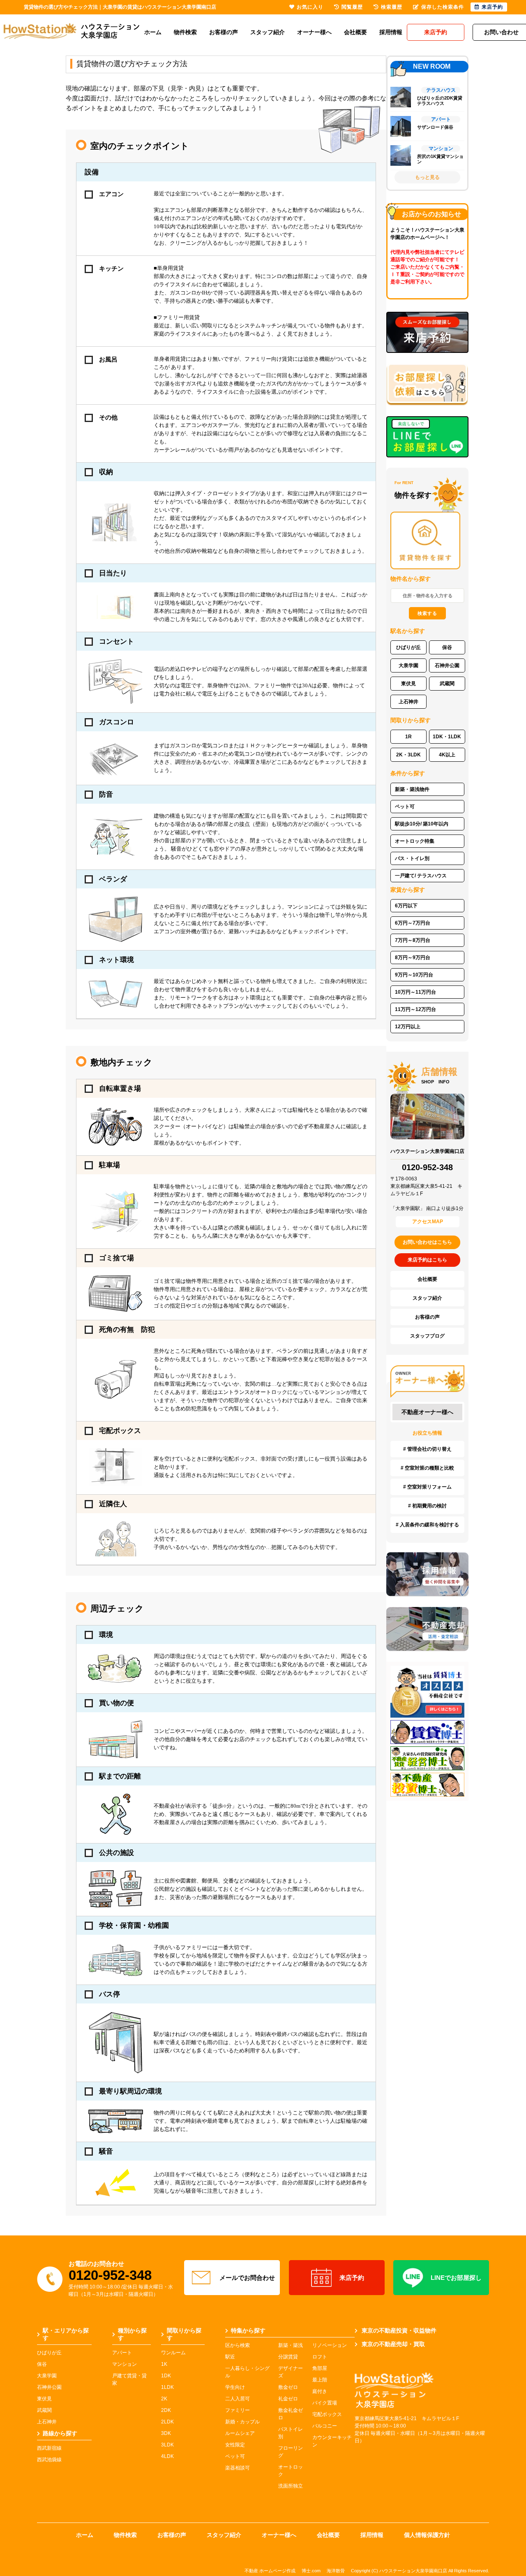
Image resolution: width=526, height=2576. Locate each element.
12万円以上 (408, 1027)
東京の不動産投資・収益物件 (399, 2330)
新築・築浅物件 (412, 789)
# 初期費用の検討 (427, 1506)
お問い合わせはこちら (427, 1242)
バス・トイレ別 (412, 858)
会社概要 (355, 32)
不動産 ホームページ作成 (270, 2571)
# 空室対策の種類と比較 (427, 1468)
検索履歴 (392, 7)
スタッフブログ (427, 1336)
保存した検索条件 (443, 7)
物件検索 (185, 32)
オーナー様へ (314, 32)
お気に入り (310, 7)
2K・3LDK (408, 755)
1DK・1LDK (447, 737)
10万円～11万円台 (415, 992)
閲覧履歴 (352, 7)
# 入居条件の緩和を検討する (427, 1525)
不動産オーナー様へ (427, 1412)
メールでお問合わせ (247, 2278)
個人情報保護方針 (427, 2535)
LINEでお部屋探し (456, 2278)
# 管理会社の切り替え (427, 1449)
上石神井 (408, 702)
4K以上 (447, 755)
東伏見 (408, 684)
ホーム (153, 32)
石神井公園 (447, 665)
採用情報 (391, 32)
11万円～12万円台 (415, 1009)
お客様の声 (224, 32)
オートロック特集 (415, 841)
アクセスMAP (428, 1222)
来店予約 (352, 2278)
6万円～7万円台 (413, 923)
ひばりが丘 (408, 647)
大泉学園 (408, 665)
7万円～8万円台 (413, 940)
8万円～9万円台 (413, 958)
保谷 (447, 647)
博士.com (311, 2571)
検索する (427, 613)
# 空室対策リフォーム (427, 1487)
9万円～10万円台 (414, 975)
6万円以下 (406, 906)
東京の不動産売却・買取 (393, 2344)
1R (408, 737)
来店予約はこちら (427, 1260)
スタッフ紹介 (268, 32)
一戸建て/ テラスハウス (421, 876)
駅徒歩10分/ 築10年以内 (422, 824)
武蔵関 (447, 684)
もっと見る (427, 177)
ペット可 (405, 807)
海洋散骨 (336, 2571)
